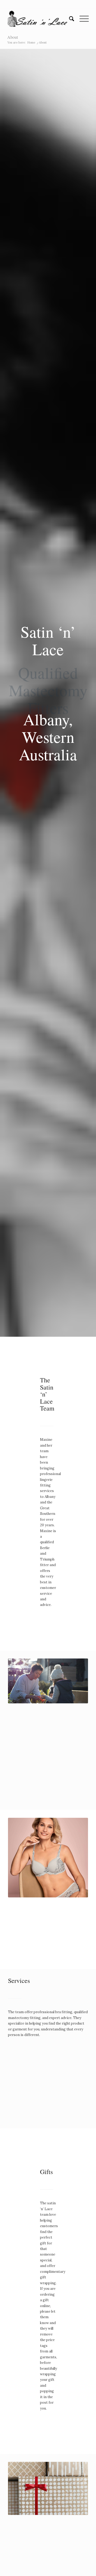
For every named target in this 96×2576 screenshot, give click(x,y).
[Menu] (81, 19)
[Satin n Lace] (40, 19)
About (13, 37)
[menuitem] (69, 19)
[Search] (69, 19)
